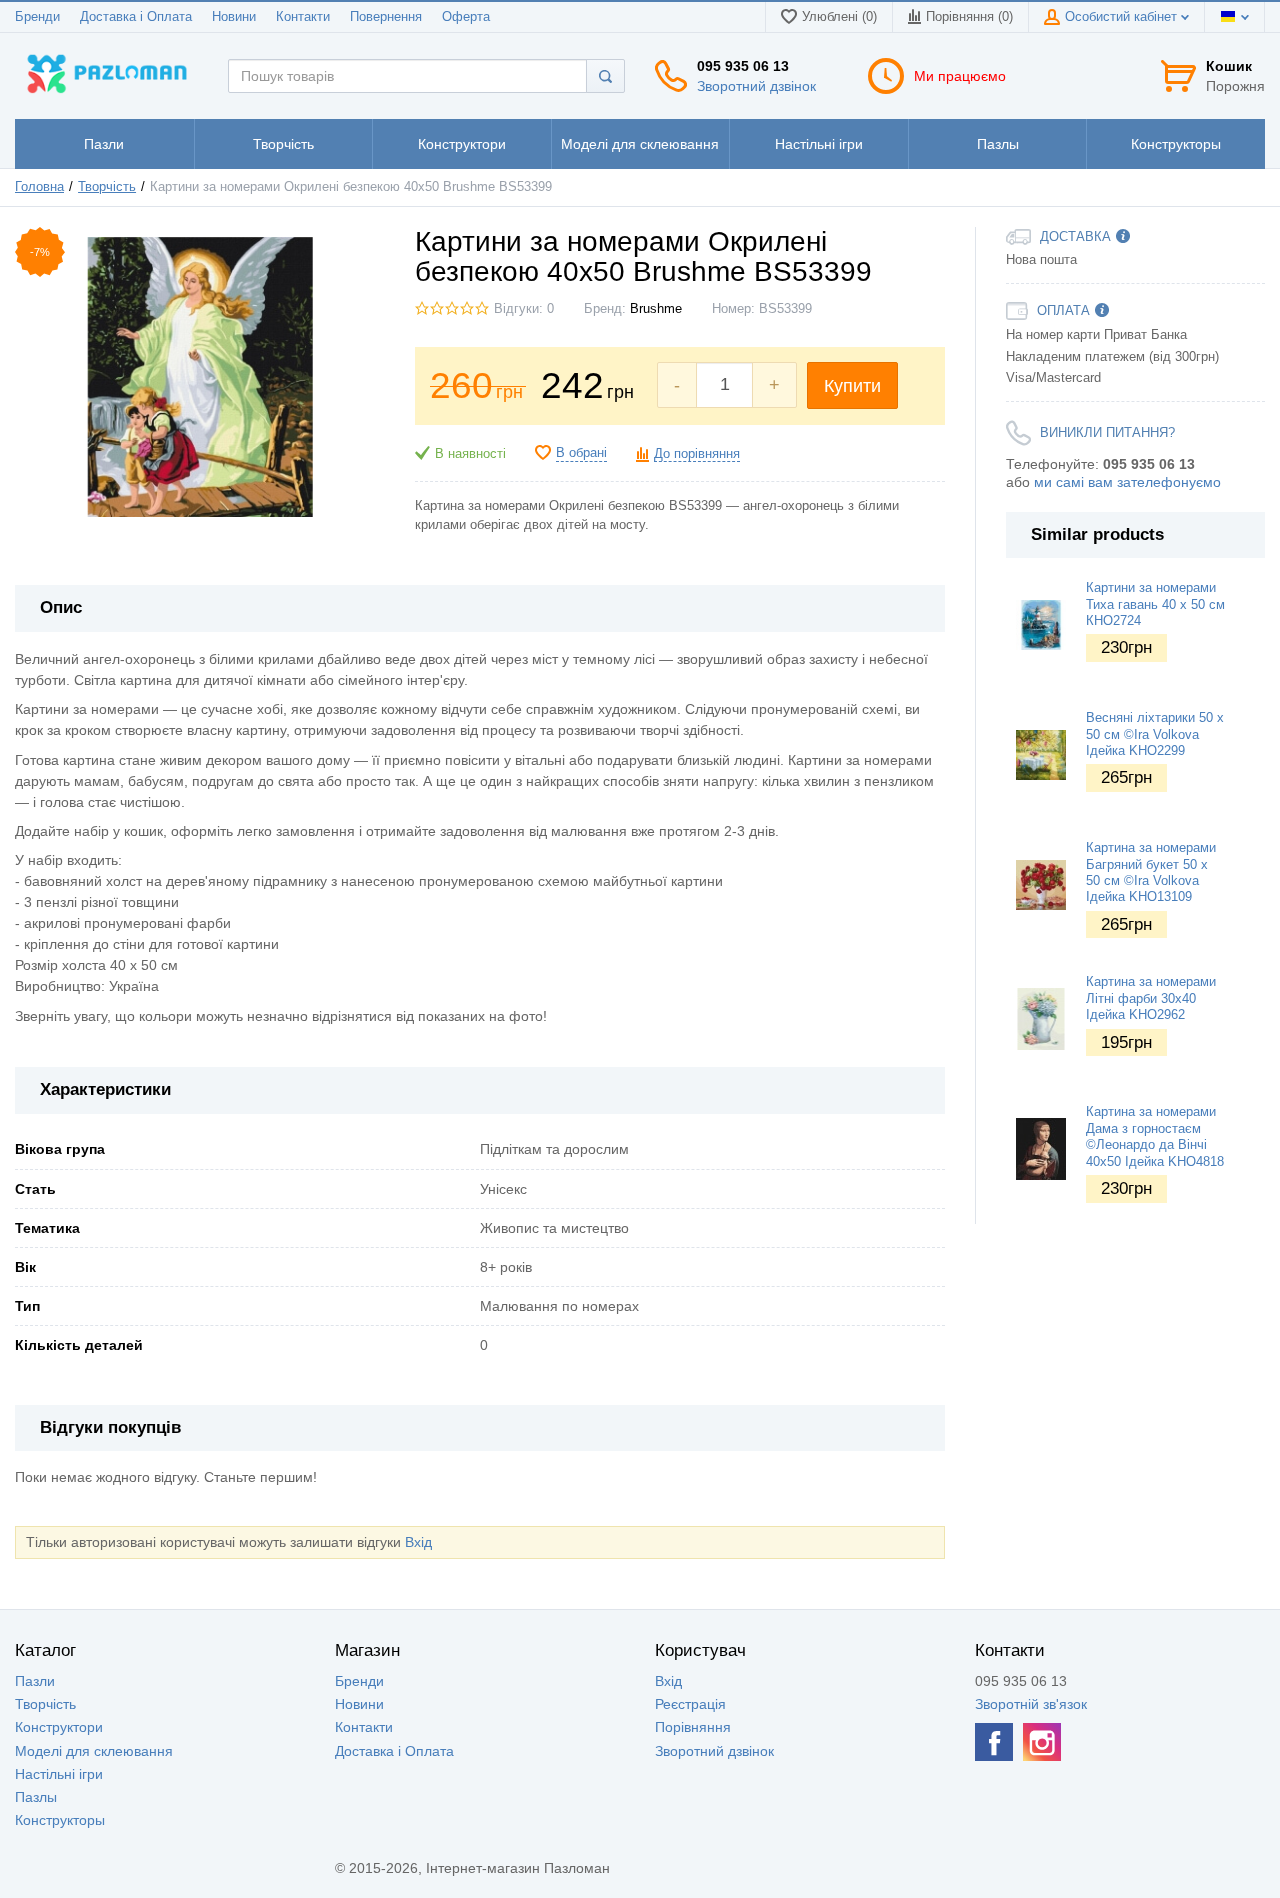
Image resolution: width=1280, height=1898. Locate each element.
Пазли (35, 1681)
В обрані (581, 453)
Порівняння (693, 1727)
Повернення (386, 17)
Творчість (107, 187)
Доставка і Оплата (136, 17)
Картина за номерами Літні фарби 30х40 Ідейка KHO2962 (1151, 998)
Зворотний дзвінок (756, 86)
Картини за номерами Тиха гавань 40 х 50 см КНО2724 (1155, 604)
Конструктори (59, 1727)
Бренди (37, 17)
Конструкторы (60, 1820)
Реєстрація (690, 1704)
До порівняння (697, 454)
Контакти (303, 17)
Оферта (466, 17)
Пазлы (36, 1797)
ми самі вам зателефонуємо (1127, 482)
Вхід (418, 1542)
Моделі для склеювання (94, 1751)
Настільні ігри (59, 1774)
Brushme (656, 309)
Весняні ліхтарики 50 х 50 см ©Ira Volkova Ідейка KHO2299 (1155, 734)
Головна (39, 187)
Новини (234, 17)
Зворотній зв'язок (1031, 1704)
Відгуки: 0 (524, 309)
